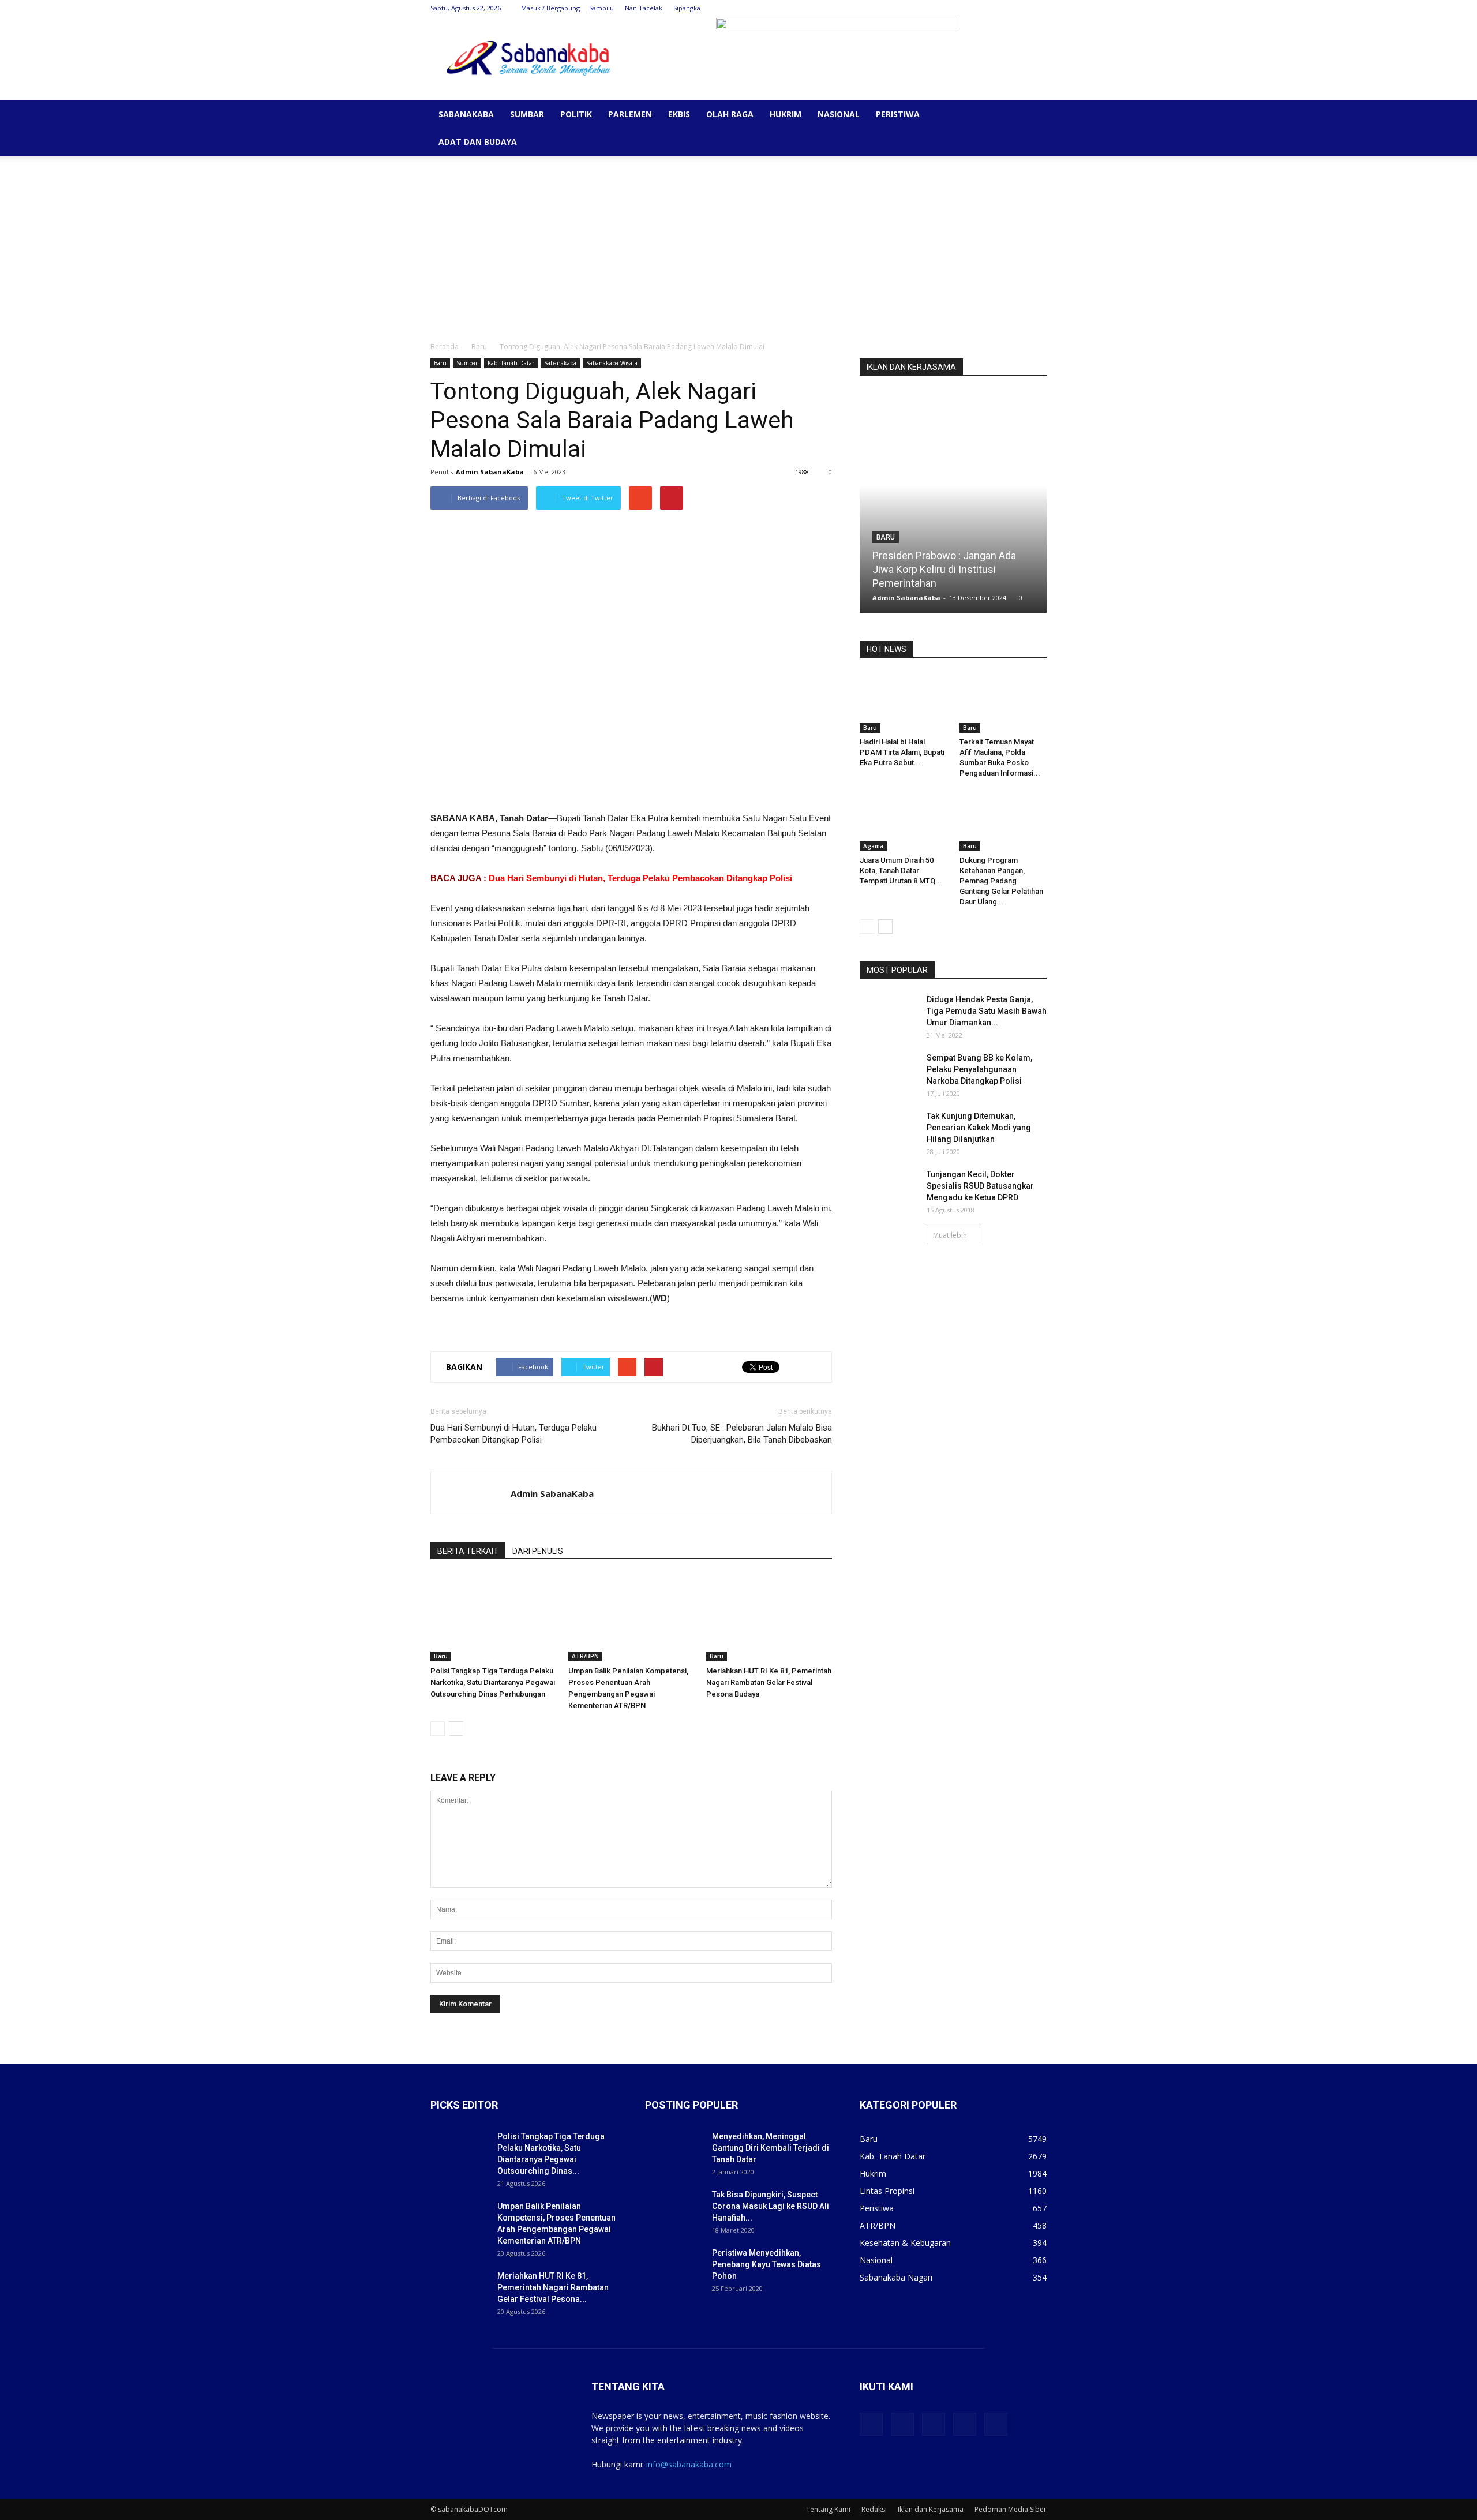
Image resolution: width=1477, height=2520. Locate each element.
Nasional (839, 114)
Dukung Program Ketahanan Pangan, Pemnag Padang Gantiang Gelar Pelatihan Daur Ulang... (1001, 881)
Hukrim (786, 114)
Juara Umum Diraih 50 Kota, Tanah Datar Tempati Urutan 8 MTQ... (901, 870)
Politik (576, 114)
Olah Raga (730, 114)
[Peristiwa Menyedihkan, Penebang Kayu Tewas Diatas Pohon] (674, 2267)
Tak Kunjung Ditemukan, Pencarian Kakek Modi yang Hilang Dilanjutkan (979, 1128)
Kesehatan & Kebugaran (905, 2243)
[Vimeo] (1000, 8)
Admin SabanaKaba (490, 472)
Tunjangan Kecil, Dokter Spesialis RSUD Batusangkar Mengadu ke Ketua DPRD (980, 1186)
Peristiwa (898, 114)
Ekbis (679, 114)
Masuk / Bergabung (550, 8)
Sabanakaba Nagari (896, 2277)
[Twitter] (981, 8)
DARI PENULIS (538, 1551)
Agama (873, 846)
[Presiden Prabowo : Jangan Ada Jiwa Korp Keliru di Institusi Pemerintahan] (953, 506)
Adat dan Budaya (478, 142)
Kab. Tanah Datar (511, 363)
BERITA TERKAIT (468, 1551)
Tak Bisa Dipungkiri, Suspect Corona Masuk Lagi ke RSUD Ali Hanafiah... (771, 2206)
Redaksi (874, 2509)
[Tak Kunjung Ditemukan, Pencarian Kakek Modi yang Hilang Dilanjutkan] (889, 1130)
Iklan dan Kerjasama (931, 2509)
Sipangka (687, 8)
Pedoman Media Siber (1011, 2509)
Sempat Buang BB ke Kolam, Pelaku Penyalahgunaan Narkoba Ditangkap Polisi (979, 1069)
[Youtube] (1038, 8)
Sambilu (601, 8)
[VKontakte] (1019, 8)
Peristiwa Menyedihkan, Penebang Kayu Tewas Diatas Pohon (766, 2264)
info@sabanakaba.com (689, 2464)
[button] (1033, 115)
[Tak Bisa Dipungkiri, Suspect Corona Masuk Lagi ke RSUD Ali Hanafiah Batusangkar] (674, 2209)
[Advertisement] (738, 242)
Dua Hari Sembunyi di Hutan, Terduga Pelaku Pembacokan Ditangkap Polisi (640, 878)
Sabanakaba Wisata (612, 363)
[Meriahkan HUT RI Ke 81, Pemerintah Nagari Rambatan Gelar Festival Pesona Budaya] (769, 1618)
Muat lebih (950, 1235)
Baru (479, 347)
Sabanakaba (466, 114)
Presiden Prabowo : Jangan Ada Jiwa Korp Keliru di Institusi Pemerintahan (944, 569)
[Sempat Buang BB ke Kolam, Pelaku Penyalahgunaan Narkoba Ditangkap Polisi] (889, 1072)
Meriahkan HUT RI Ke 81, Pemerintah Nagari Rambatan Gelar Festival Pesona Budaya (769, 1682)
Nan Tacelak (644, 8)
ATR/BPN (585, 1656)
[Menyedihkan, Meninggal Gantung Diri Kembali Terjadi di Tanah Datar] (674, 2151)
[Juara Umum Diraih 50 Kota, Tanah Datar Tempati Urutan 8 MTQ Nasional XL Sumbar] (904, 821)
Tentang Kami (828, 2509)
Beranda (445, 347)
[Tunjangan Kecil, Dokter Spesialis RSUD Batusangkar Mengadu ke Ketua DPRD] (889, 1189)
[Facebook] (962, 8)
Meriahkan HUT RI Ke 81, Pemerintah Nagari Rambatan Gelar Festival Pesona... (553, 2287)
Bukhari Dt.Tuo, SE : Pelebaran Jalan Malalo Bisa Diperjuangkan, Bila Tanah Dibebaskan (742, 1434)
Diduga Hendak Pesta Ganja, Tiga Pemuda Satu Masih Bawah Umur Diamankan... (987, 1011)
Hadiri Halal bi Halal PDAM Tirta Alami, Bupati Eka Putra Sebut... (902, 752)
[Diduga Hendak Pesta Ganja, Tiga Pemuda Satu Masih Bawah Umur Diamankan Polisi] (889, 1014)
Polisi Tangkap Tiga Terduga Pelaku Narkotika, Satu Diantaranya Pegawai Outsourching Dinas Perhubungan (493, 1682)
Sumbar (527, 114)
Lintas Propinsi (887, 2191)
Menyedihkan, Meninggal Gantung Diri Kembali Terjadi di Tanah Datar (771, 2148)
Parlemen (630, 114)
